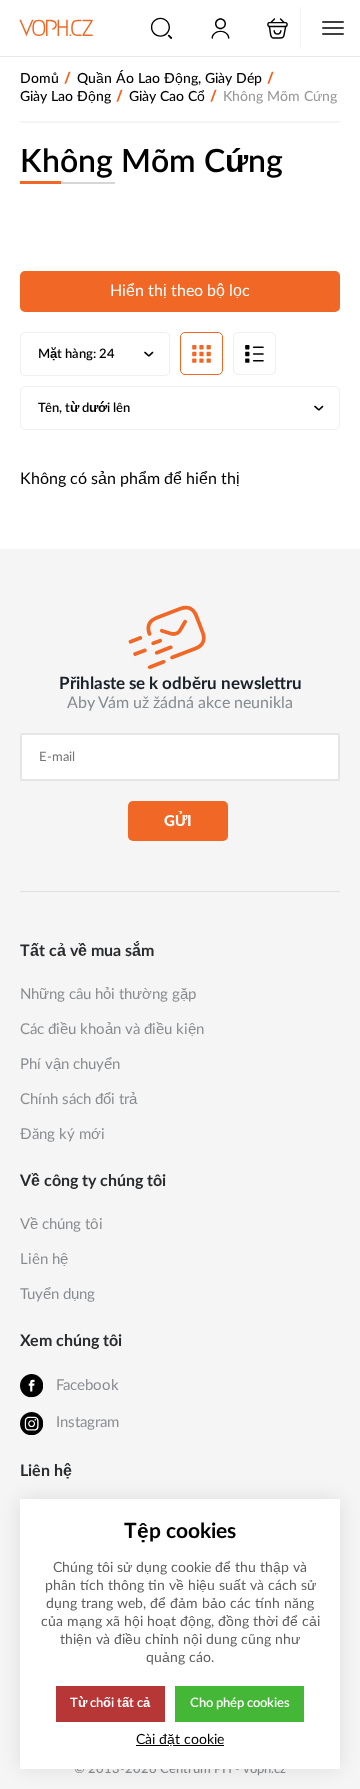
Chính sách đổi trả (78, 1099)
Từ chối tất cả (110, 1703)
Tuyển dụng (57, 1294)
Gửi (178, 821)
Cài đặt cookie (180, 1739)
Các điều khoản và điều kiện (112, 1029)
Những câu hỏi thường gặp (108, 994)
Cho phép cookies (240, 1703)
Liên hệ (44, 1259)
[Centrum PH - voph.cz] (56, 28)
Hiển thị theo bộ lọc (180, 291)
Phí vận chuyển (70, 1064)
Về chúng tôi (61, 1224)
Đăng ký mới (62, 1134)
